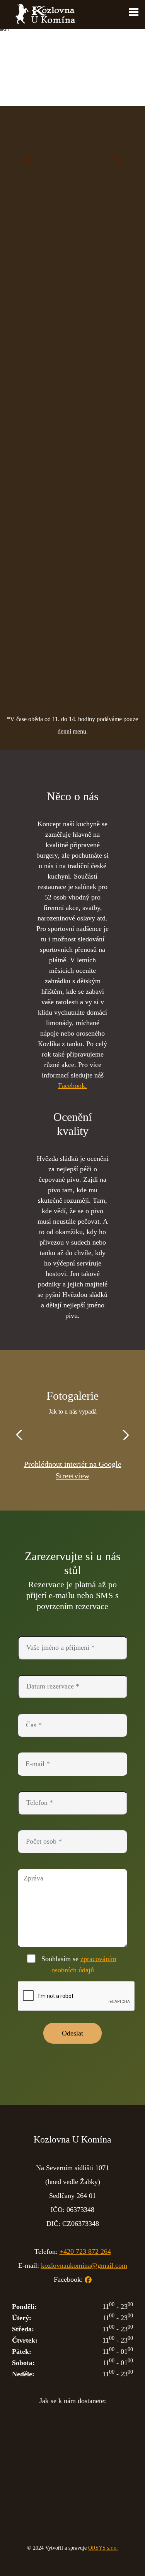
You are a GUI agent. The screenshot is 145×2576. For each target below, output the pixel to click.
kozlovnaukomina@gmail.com (84, 2265)
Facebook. (72, 1086)
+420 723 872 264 (85, 2251)
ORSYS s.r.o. (103, 2548)
